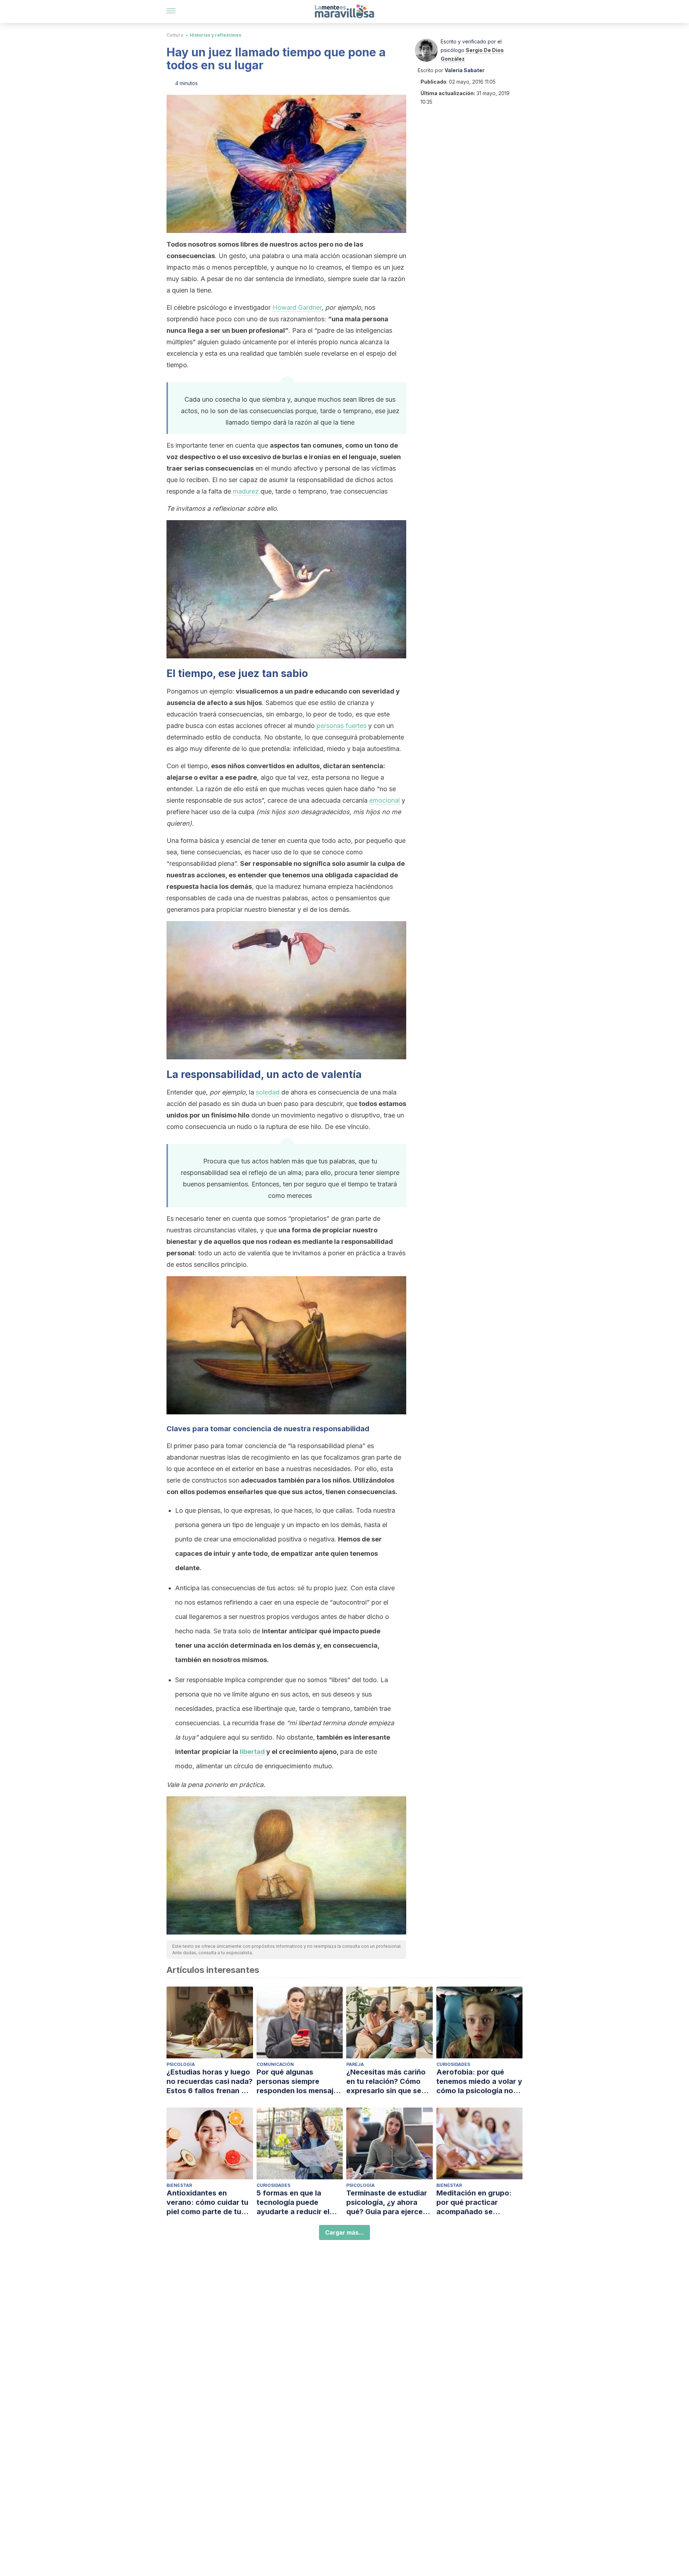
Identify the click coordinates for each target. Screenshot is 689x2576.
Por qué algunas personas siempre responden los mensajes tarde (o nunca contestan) (299, 2082)
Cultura (175, 35)
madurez (246, 491)
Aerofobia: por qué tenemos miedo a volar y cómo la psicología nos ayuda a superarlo (479, 2082)
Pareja (355, 2064)
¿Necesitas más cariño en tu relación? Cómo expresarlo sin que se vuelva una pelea (386, 2082)
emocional (385, 800)
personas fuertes (341, 726)
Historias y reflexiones (215, 35)
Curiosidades (453, 2064)
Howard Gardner (297, 307)
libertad (252, 1752)
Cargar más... (344, 2232)
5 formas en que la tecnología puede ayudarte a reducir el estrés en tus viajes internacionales (293, 2202)
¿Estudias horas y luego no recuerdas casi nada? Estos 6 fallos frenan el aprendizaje (210, 2082)
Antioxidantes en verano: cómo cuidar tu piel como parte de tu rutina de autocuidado (207, 2202)
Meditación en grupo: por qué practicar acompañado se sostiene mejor (474, 2202)
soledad (268, 1092)
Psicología (181, 2064)
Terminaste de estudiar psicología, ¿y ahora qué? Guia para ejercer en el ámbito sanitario (387, 2202)
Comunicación (275, 2064)
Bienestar (179, 2185)
